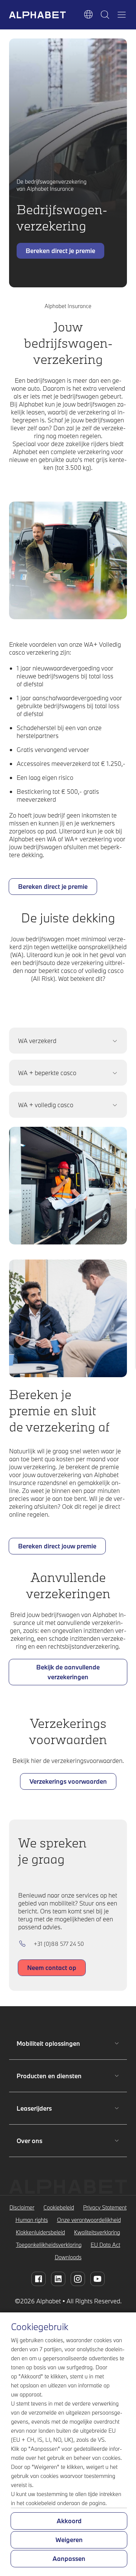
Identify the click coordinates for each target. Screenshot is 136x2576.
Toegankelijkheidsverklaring (49, 2245)
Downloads (68, 2257)
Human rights (32, 2220)
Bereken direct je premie (60, 253)
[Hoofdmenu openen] (122, 15)
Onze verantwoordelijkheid (89, 2220)
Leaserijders (41, 2108)
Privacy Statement (105, 2207)
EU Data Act (105, 2245)
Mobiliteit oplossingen (48, 2043)
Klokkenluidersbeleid (40, 2232)
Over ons (41, 2141)
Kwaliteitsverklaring (97, 2232)
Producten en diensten (49, 2076)
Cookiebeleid (59, 2207)
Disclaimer (22, 2207)
